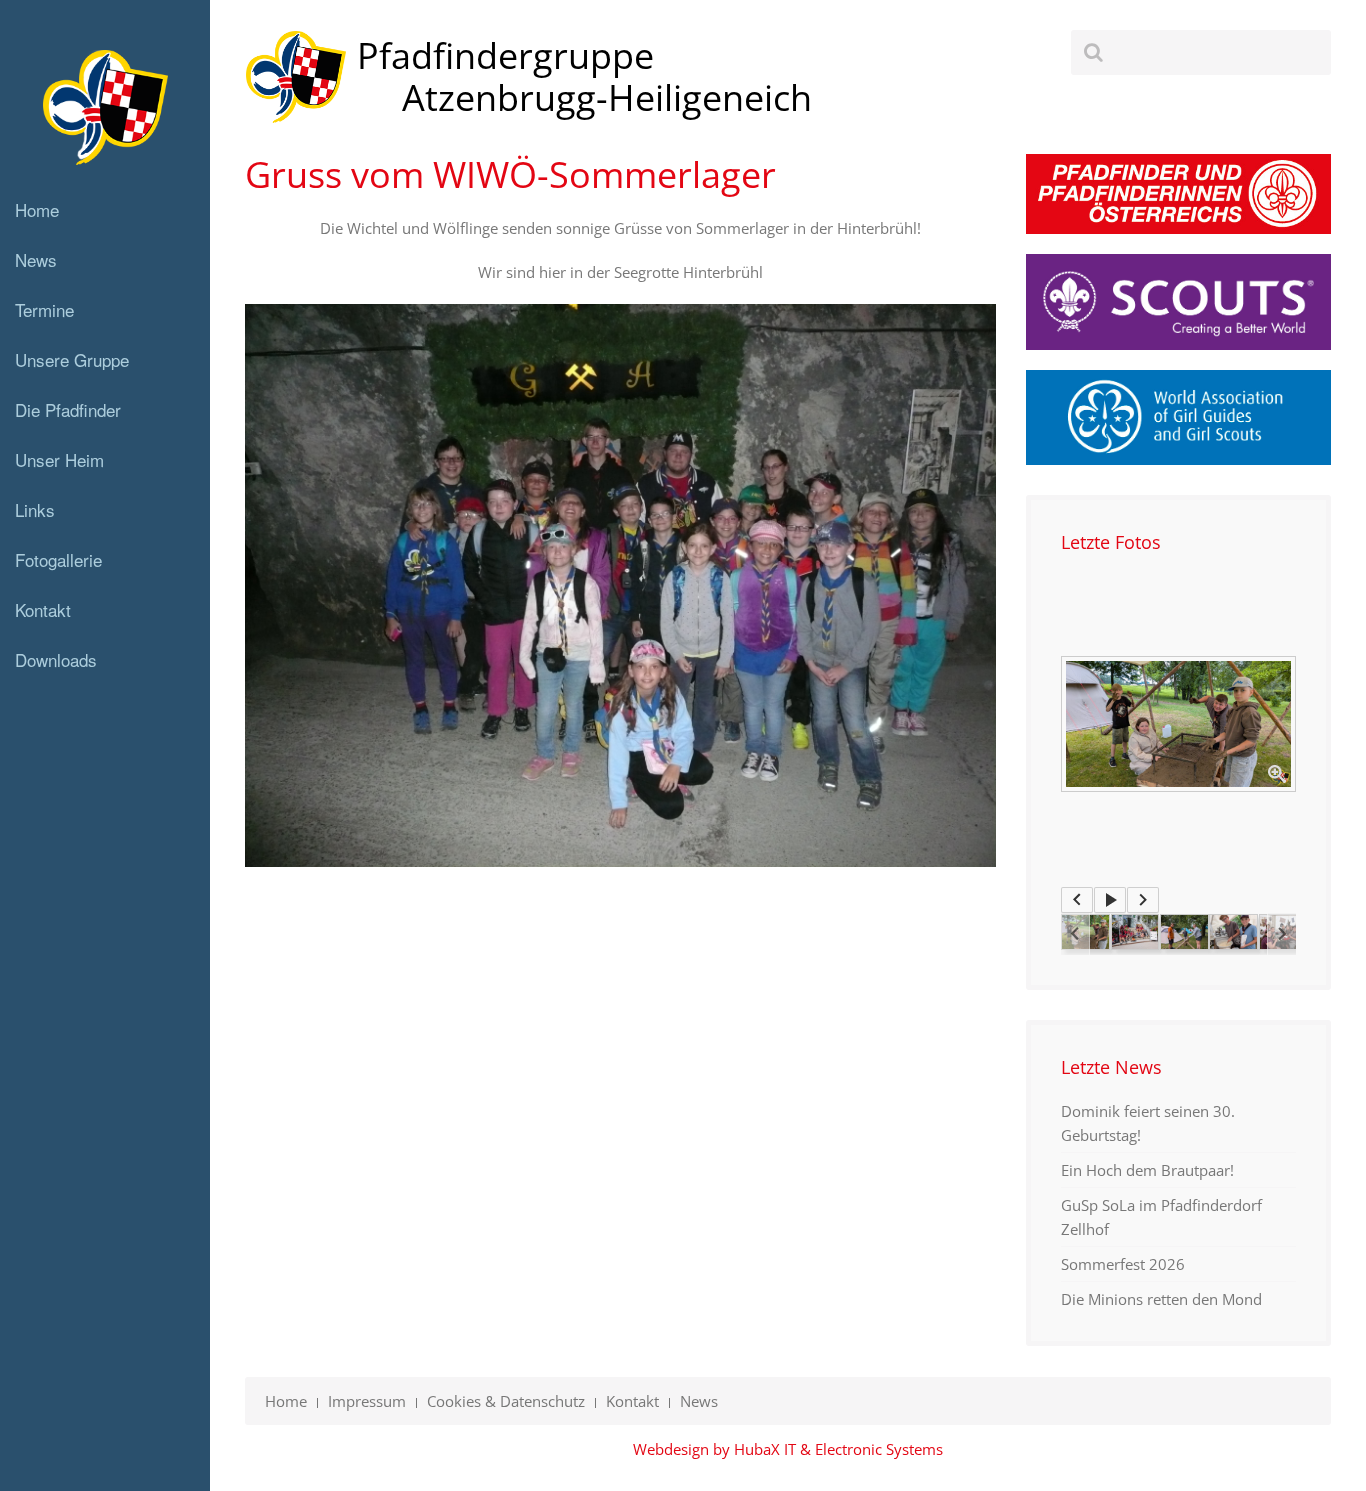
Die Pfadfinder (68, 409)
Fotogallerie (58, 559)
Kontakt (43, 609)
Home (37, 209)
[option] (1178, 724)
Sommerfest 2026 (1123, 1264)
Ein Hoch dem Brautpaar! (1147, 1170)
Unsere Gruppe (72, 359)
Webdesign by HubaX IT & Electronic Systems (788, 1449)
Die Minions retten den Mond (1161, 1299)
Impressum (367, 1401)
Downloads (56, 659)
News (36, 259)
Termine (44, 309)
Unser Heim (59, 459)
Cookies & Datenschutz (506, 1401)
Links (35, 509)
